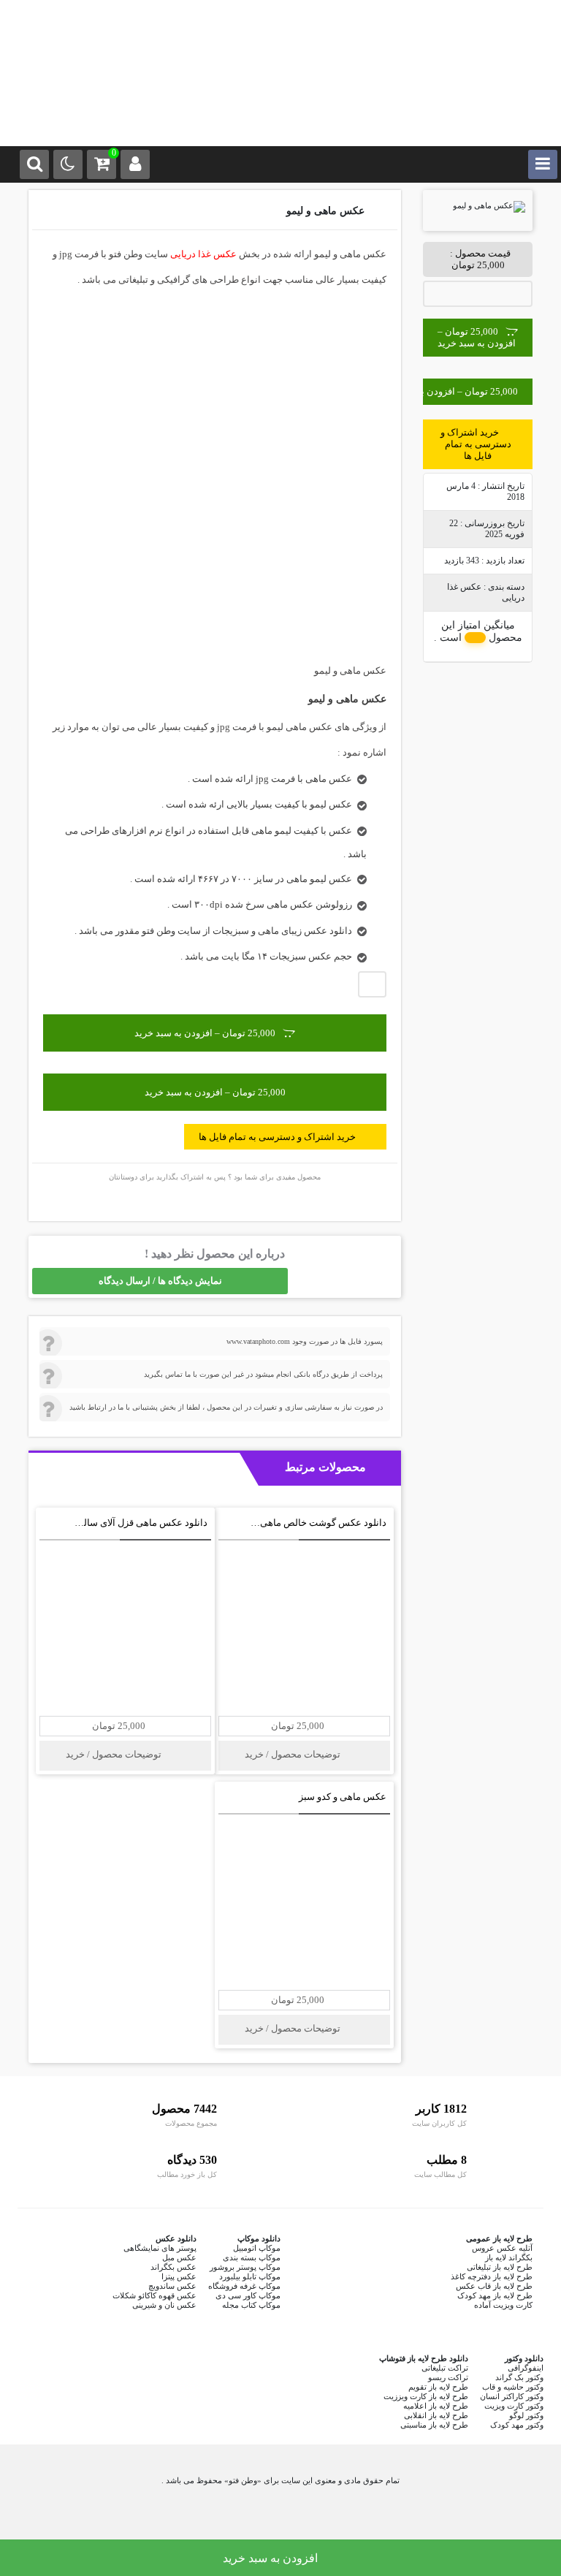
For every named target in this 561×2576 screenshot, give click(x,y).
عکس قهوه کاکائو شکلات (154, 2295)
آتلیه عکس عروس (502, 2248)
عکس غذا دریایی (203, 254)
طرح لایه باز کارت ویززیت (426, 2396)
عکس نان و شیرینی (164, 2305)
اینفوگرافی (526, 2368)
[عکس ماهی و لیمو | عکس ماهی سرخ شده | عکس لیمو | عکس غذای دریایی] (280, 102)
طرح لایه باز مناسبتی (434, 2425)
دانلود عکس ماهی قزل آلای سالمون (137, 1523)
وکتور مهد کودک (517, 2425)
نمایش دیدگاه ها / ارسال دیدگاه (160, 1281)
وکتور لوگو (526, 2415)
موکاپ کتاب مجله (251, 2305)
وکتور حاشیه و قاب (513, 2387)
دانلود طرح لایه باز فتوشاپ (424, 2358)
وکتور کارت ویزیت (514, 2406)
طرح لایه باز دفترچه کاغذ (492, 2276)
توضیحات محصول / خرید (294, 1754)
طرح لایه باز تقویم (438, 2387)
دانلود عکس (176, 2238)
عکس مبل (179, 2257)
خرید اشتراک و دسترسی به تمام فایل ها (476, 444)
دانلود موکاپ (259, 2238)
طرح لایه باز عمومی (499, 2238)
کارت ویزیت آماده (503, 2305)
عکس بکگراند (173, 2267)
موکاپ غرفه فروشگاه (244, 2286)
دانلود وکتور (524, 2358)
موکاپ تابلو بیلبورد (250, 2276)
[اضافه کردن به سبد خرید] (232, 1525)
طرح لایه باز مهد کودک (495, 2295)
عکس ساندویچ (172, 2286)
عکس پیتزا (179, 2276)
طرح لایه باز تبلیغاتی (500, 2267)
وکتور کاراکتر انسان (512, 2396)
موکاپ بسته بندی (252, 2257)
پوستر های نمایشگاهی (160, 2248)
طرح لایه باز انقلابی (436, 2415)
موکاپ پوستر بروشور (245, 2267)
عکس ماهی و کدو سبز (343, 1797)
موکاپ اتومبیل (257, 2248)
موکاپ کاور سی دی (248, 2295)
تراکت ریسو (448, 2377)
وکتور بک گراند (519, 2377)
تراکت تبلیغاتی (445, 2368)
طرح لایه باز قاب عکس (494, 2286)
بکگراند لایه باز (509, 2257)
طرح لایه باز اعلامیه (436, 2406)
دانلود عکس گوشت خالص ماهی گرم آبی (306, 1523)
